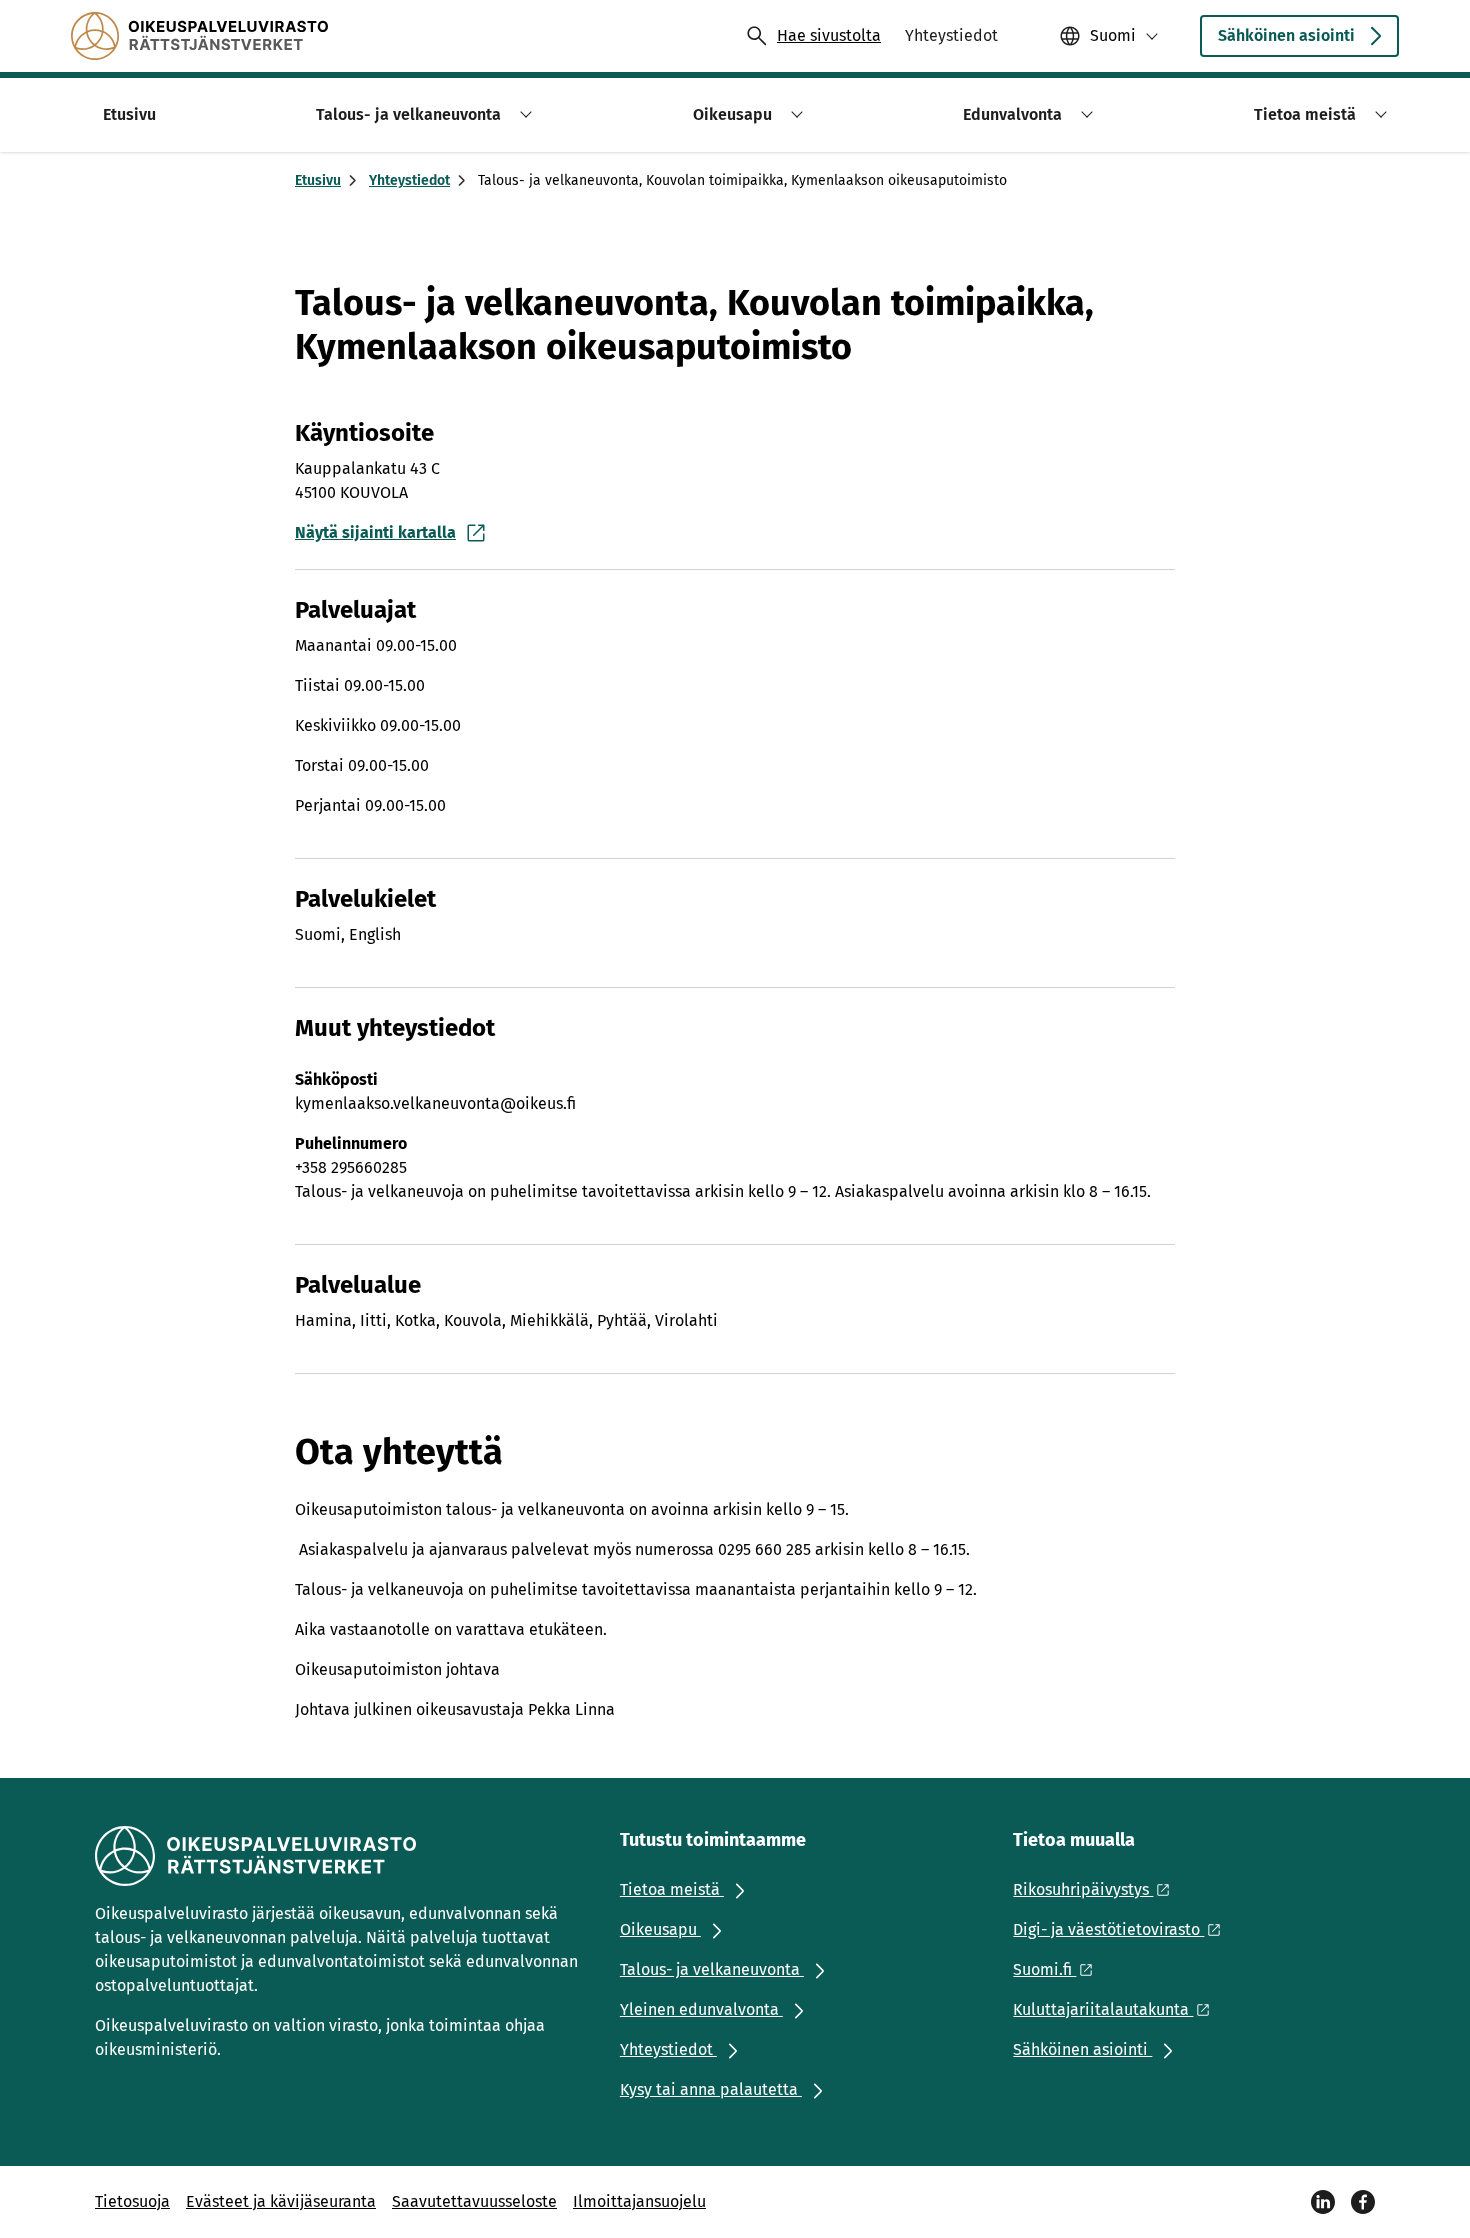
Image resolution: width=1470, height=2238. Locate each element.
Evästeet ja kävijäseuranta (281, 2201)
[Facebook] (1363, 2202)
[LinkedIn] (1323, 2202)
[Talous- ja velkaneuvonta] (199, 36)
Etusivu (318, 180)
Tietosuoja (132, 2201)
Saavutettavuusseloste (474, 2201)
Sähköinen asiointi (1286, 35)
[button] (522, 114)
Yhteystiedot (409, 180)
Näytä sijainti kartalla (375, 532)
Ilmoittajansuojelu (639, 2201)
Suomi (1113, 35)
